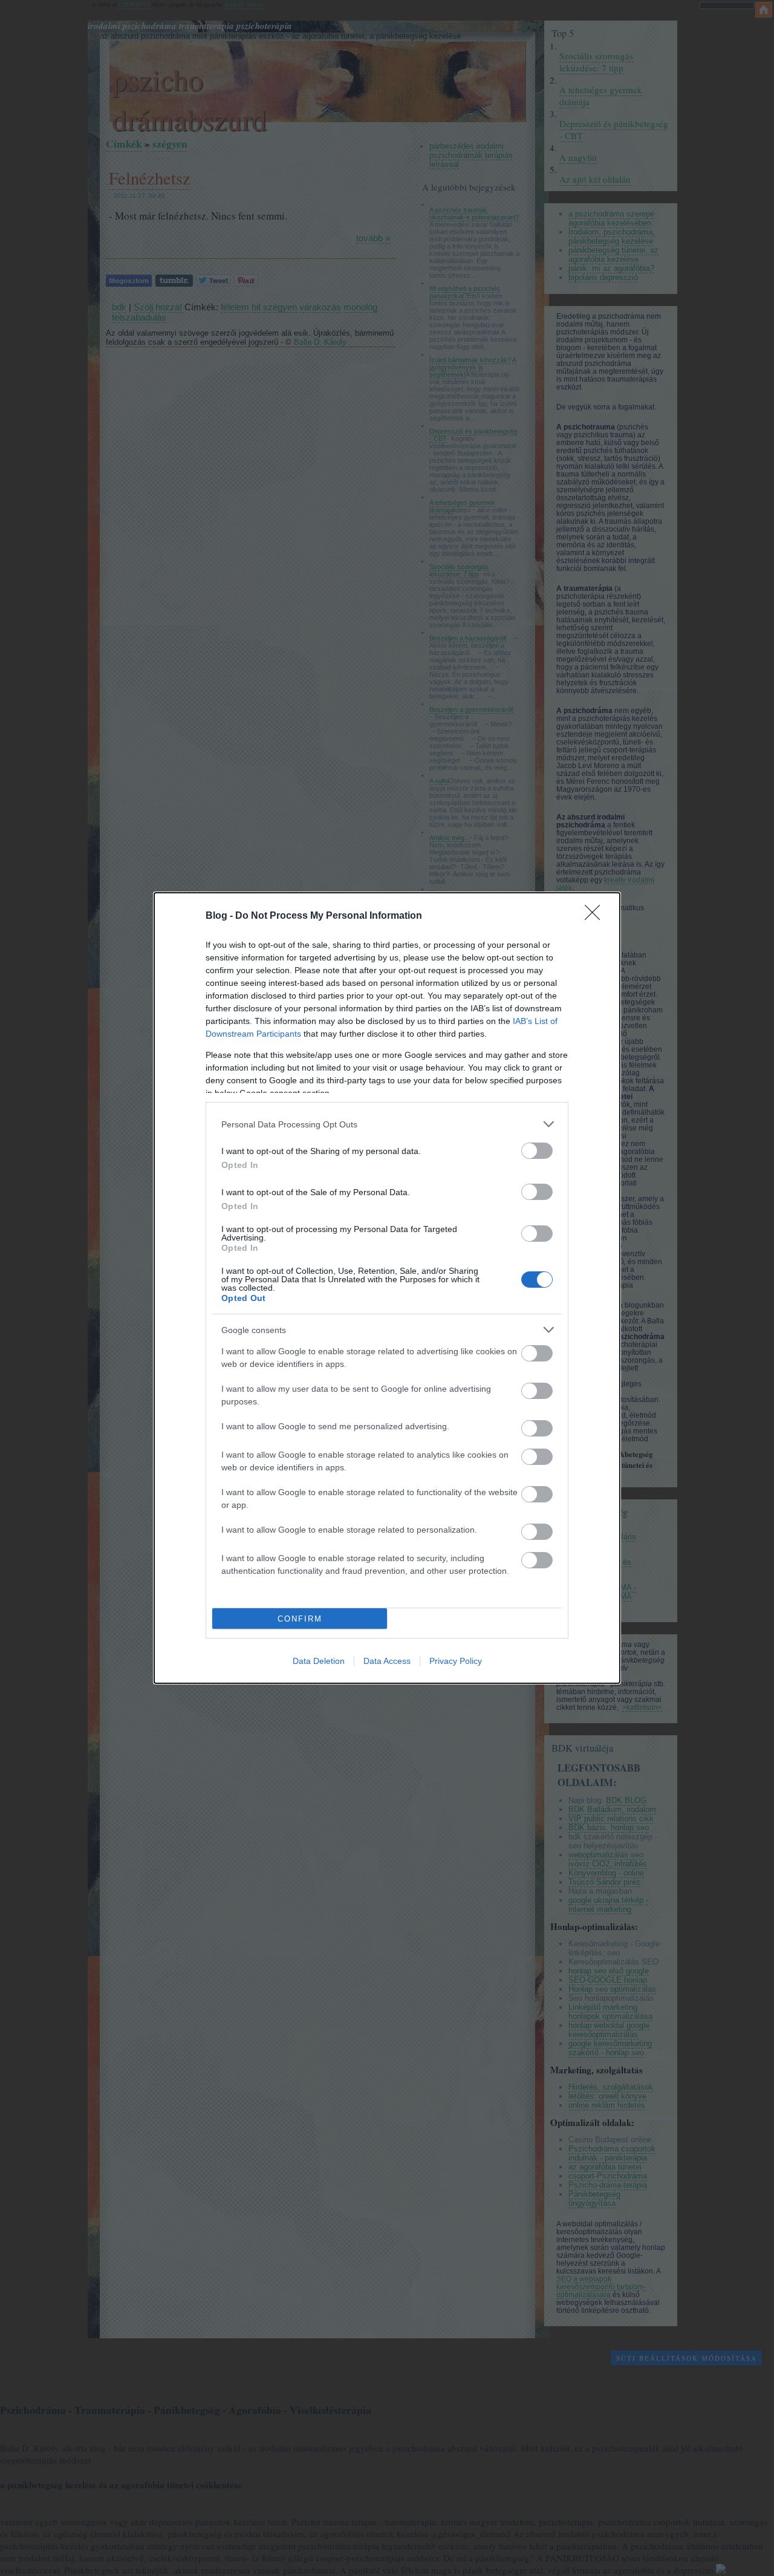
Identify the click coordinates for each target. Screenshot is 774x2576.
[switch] (537, 1151)
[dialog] (387, 1288)
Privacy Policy (456, 1661)
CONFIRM (300, 1619)
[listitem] (387, 1124)
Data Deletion (319, 1661)
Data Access (387, 1661)
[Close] (596, 916)
